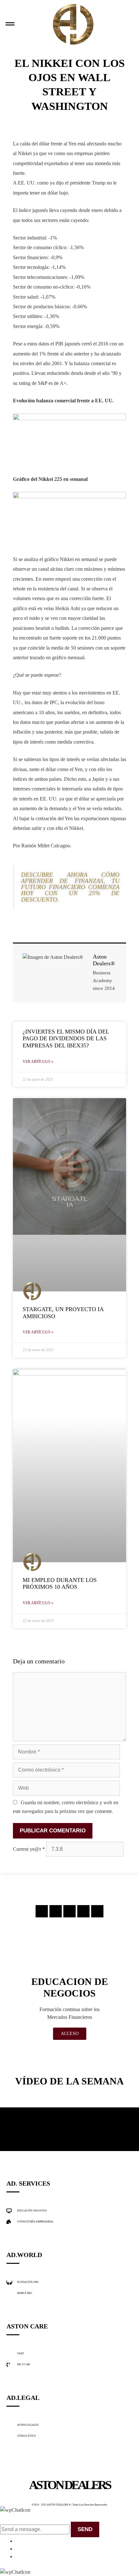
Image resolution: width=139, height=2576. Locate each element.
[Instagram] (42, 1911)
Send (85, 2529)
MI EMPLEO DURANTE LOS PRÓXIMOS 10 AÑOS (60, 1584)
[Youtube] (97, 1911)
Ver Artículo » (38, 1062)
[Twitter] (69, 1911)
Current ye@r (29, 1849)
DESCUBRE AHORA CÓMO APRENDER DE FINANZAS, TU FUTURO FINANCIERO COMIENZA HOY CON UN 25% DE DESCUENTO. (70, 887)
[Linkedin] (83, 1911)
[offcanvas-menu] (10, 24)
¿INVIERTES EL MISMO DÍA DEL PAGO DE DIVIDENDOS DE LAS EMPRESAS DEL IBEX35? (66, 1039)
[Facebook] (56, 1911)
